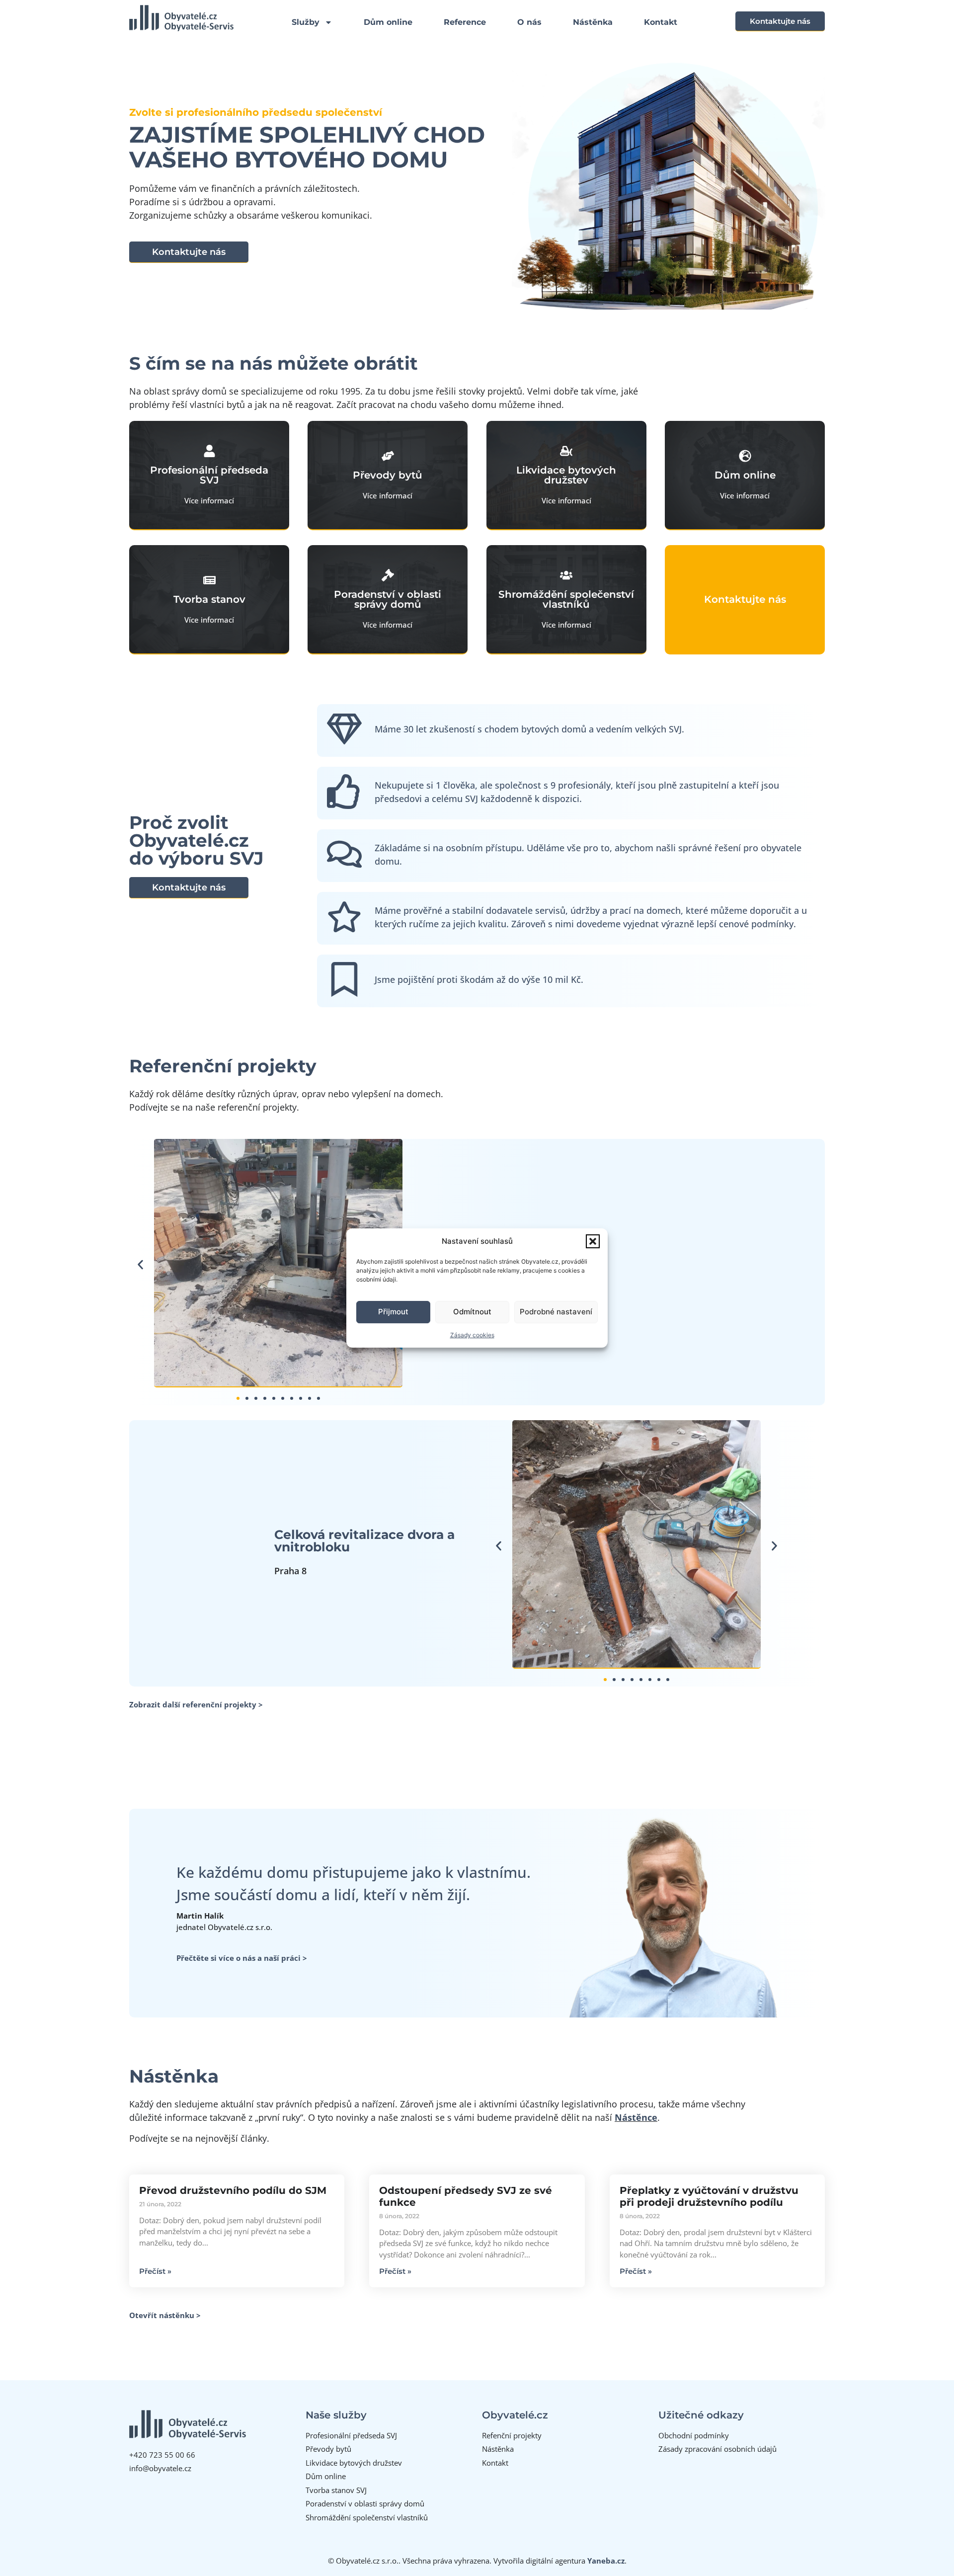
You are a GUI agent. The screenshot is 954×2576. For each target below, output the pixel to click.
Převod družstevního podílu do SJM (233, 2190)
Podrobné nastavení (556, 1312)
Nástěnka (593, 22)
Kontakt (661, 22)
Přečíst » (155, 2271)
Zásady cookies (472, 1335)
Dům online (388, 22)
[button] (593, 1241)
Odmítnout (472, 1312)
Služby (306, 22)
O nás (529, 22)
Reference (465, 22)
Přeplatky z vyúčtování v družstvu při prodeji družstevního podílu (709, 2196)
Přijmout (393, 1312)
